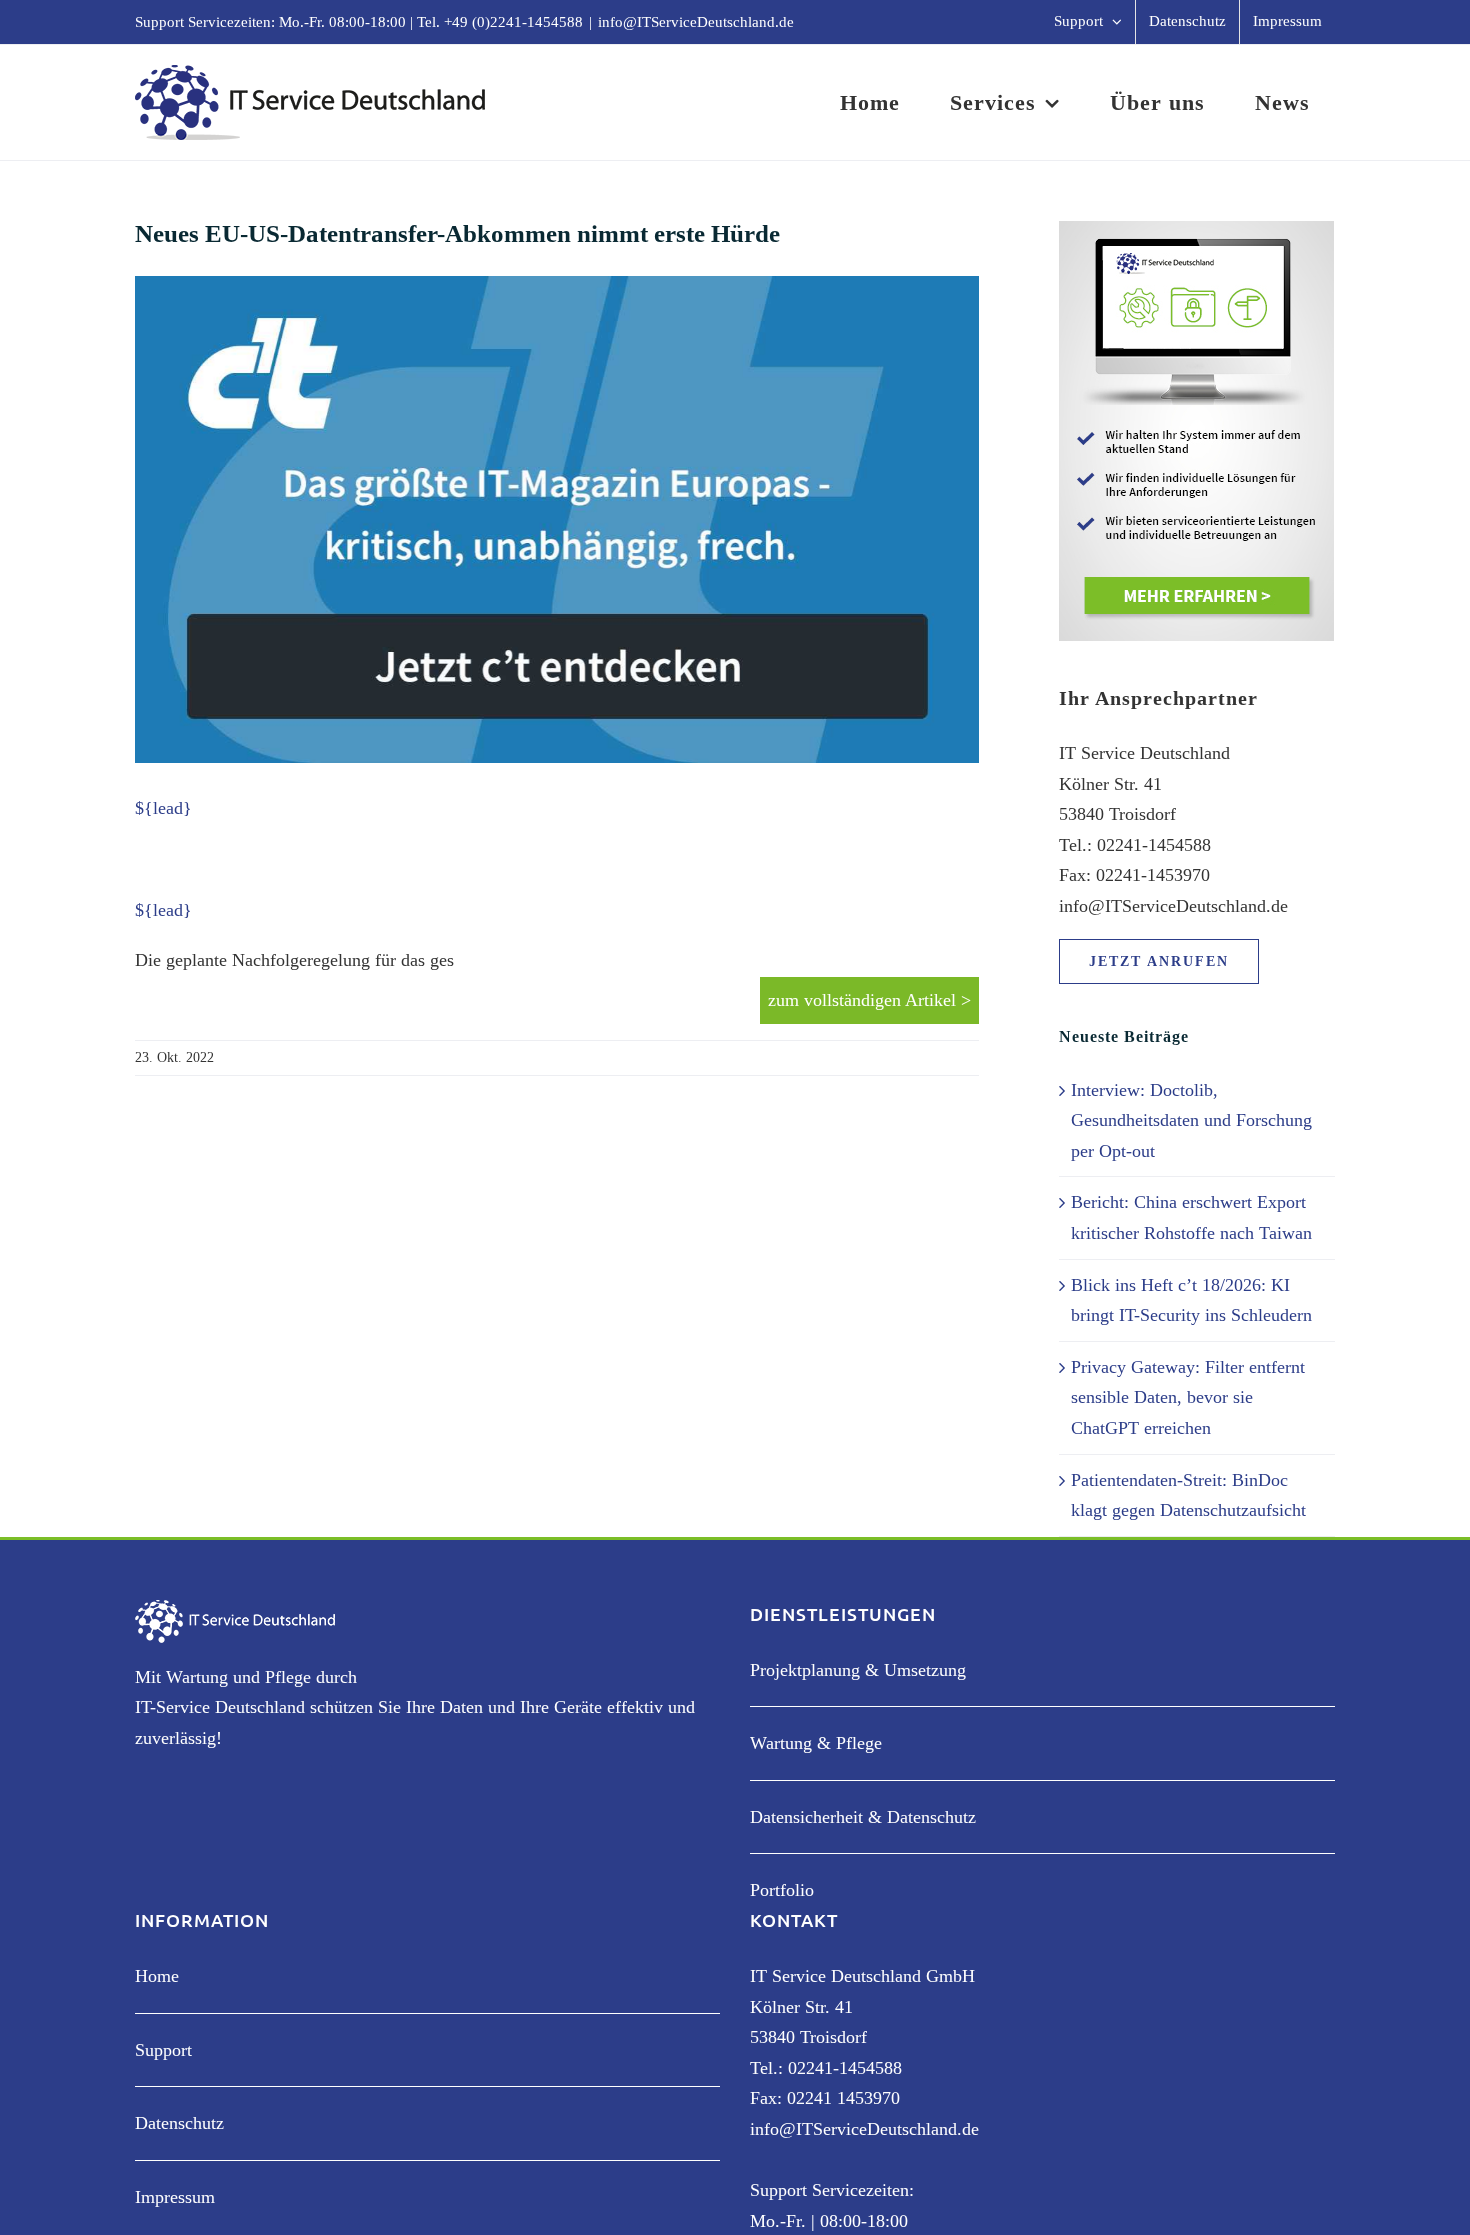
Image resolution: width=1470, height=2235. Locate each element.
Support (163, 2050)
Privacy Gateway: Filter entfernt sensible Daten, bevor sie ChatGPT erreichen (1188, 1397)
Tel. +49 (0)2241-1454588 (500, 22)
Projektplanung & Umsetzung (858, 1670)
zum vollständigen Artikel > (869, 1000)
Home (157, 1976)
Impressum (175, 2197)
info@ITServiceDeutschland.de (696, 22)
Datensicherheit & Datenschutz (863, 1817)
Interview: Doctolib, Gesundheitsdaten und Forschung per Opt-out (1191, 1120)
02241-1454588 (845, 2068)
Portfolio (782, 1890)
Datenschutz (179, 2123)
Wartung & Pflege (816, 1743)
